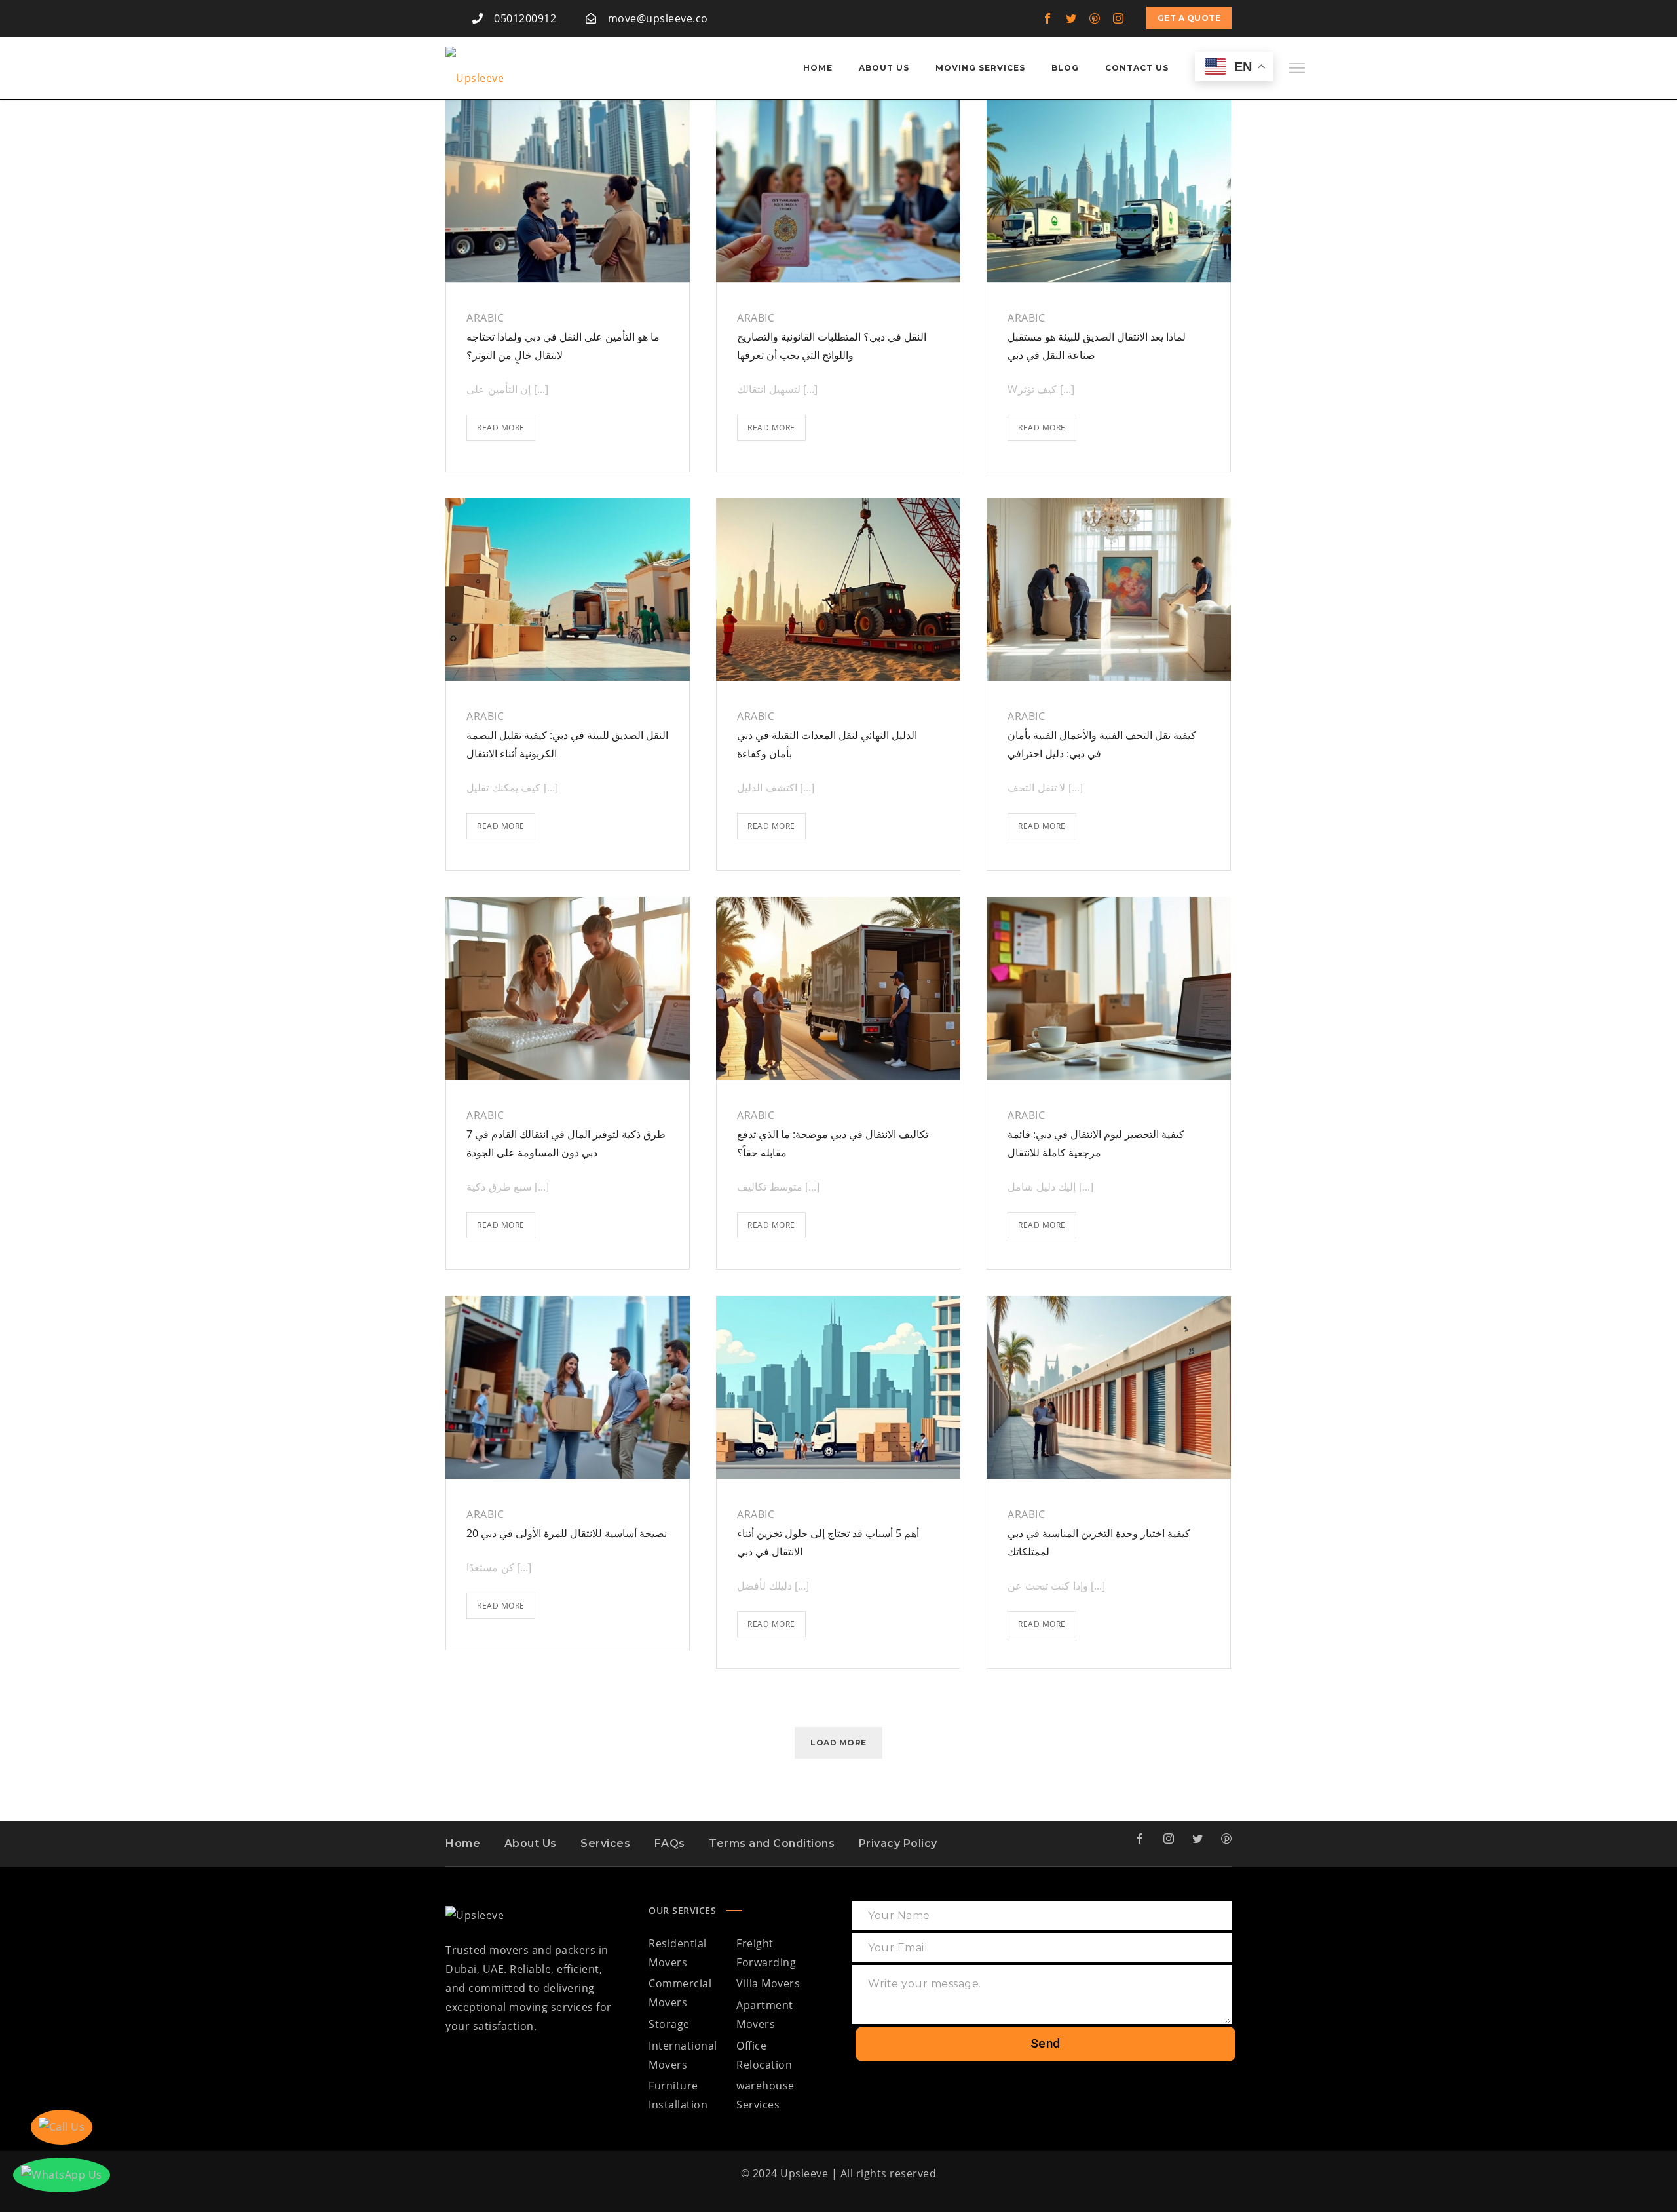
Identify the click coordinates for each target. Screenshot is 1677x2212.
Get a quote (1189, 18)
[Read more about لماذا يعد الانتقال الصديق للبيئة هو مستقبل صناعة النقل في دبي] (1109, 191)
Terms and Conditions (772, 1843)
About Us (531, 1843)
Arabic (485, 318)
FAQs (670, 1843)
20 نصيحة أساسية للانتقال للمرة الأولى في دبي (567, 1533)
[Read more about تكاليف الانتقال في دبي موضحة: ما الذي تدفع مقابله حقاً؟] (838, 989)
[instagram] (1119, 18)
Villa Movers (768, 1983)
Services (605, 1843)
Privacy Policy (898, 1843)
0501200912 (525, 18)
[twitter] (1072, 18)
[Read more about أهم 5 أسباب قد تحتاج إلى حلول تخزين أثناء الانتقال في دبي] (838, 1388)
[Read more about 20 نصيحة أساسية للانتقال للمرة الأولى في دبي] (568, 1388)
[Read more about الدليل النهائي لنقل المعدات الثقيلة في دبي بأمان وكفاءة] (838, 590)
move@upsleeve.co (658, 18)
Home (463, 1843)
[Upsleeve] (475, 68)
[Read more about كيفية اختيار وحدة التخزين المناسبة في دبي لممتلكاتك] (1109, 1388)
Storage (669, 2024)
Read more (506, 424)
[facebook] (1048, 18)
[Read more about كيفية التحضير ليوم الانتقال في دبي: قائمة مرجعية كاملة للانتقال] (1109, 989)
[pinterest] (1095, 18)
